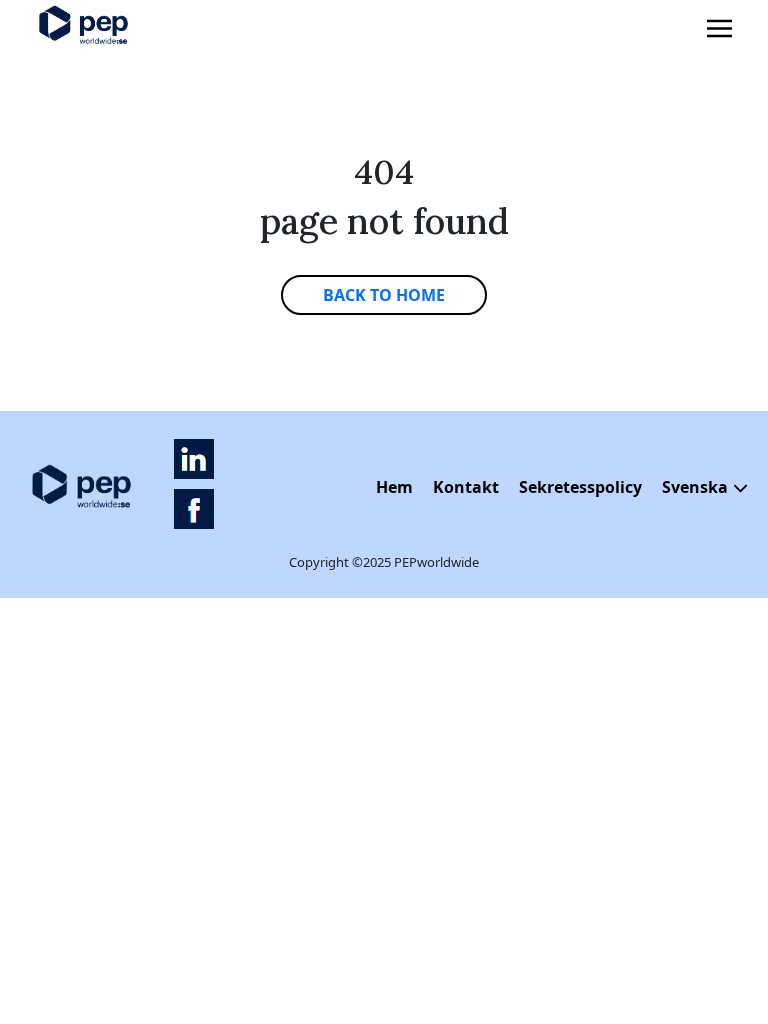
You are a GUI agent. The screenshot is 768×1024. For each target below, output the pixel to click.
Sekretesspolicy (580, 487)
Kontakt (466, 487)
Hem (394, 487)
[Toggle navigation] (719, 29)
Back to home (384, 295)
